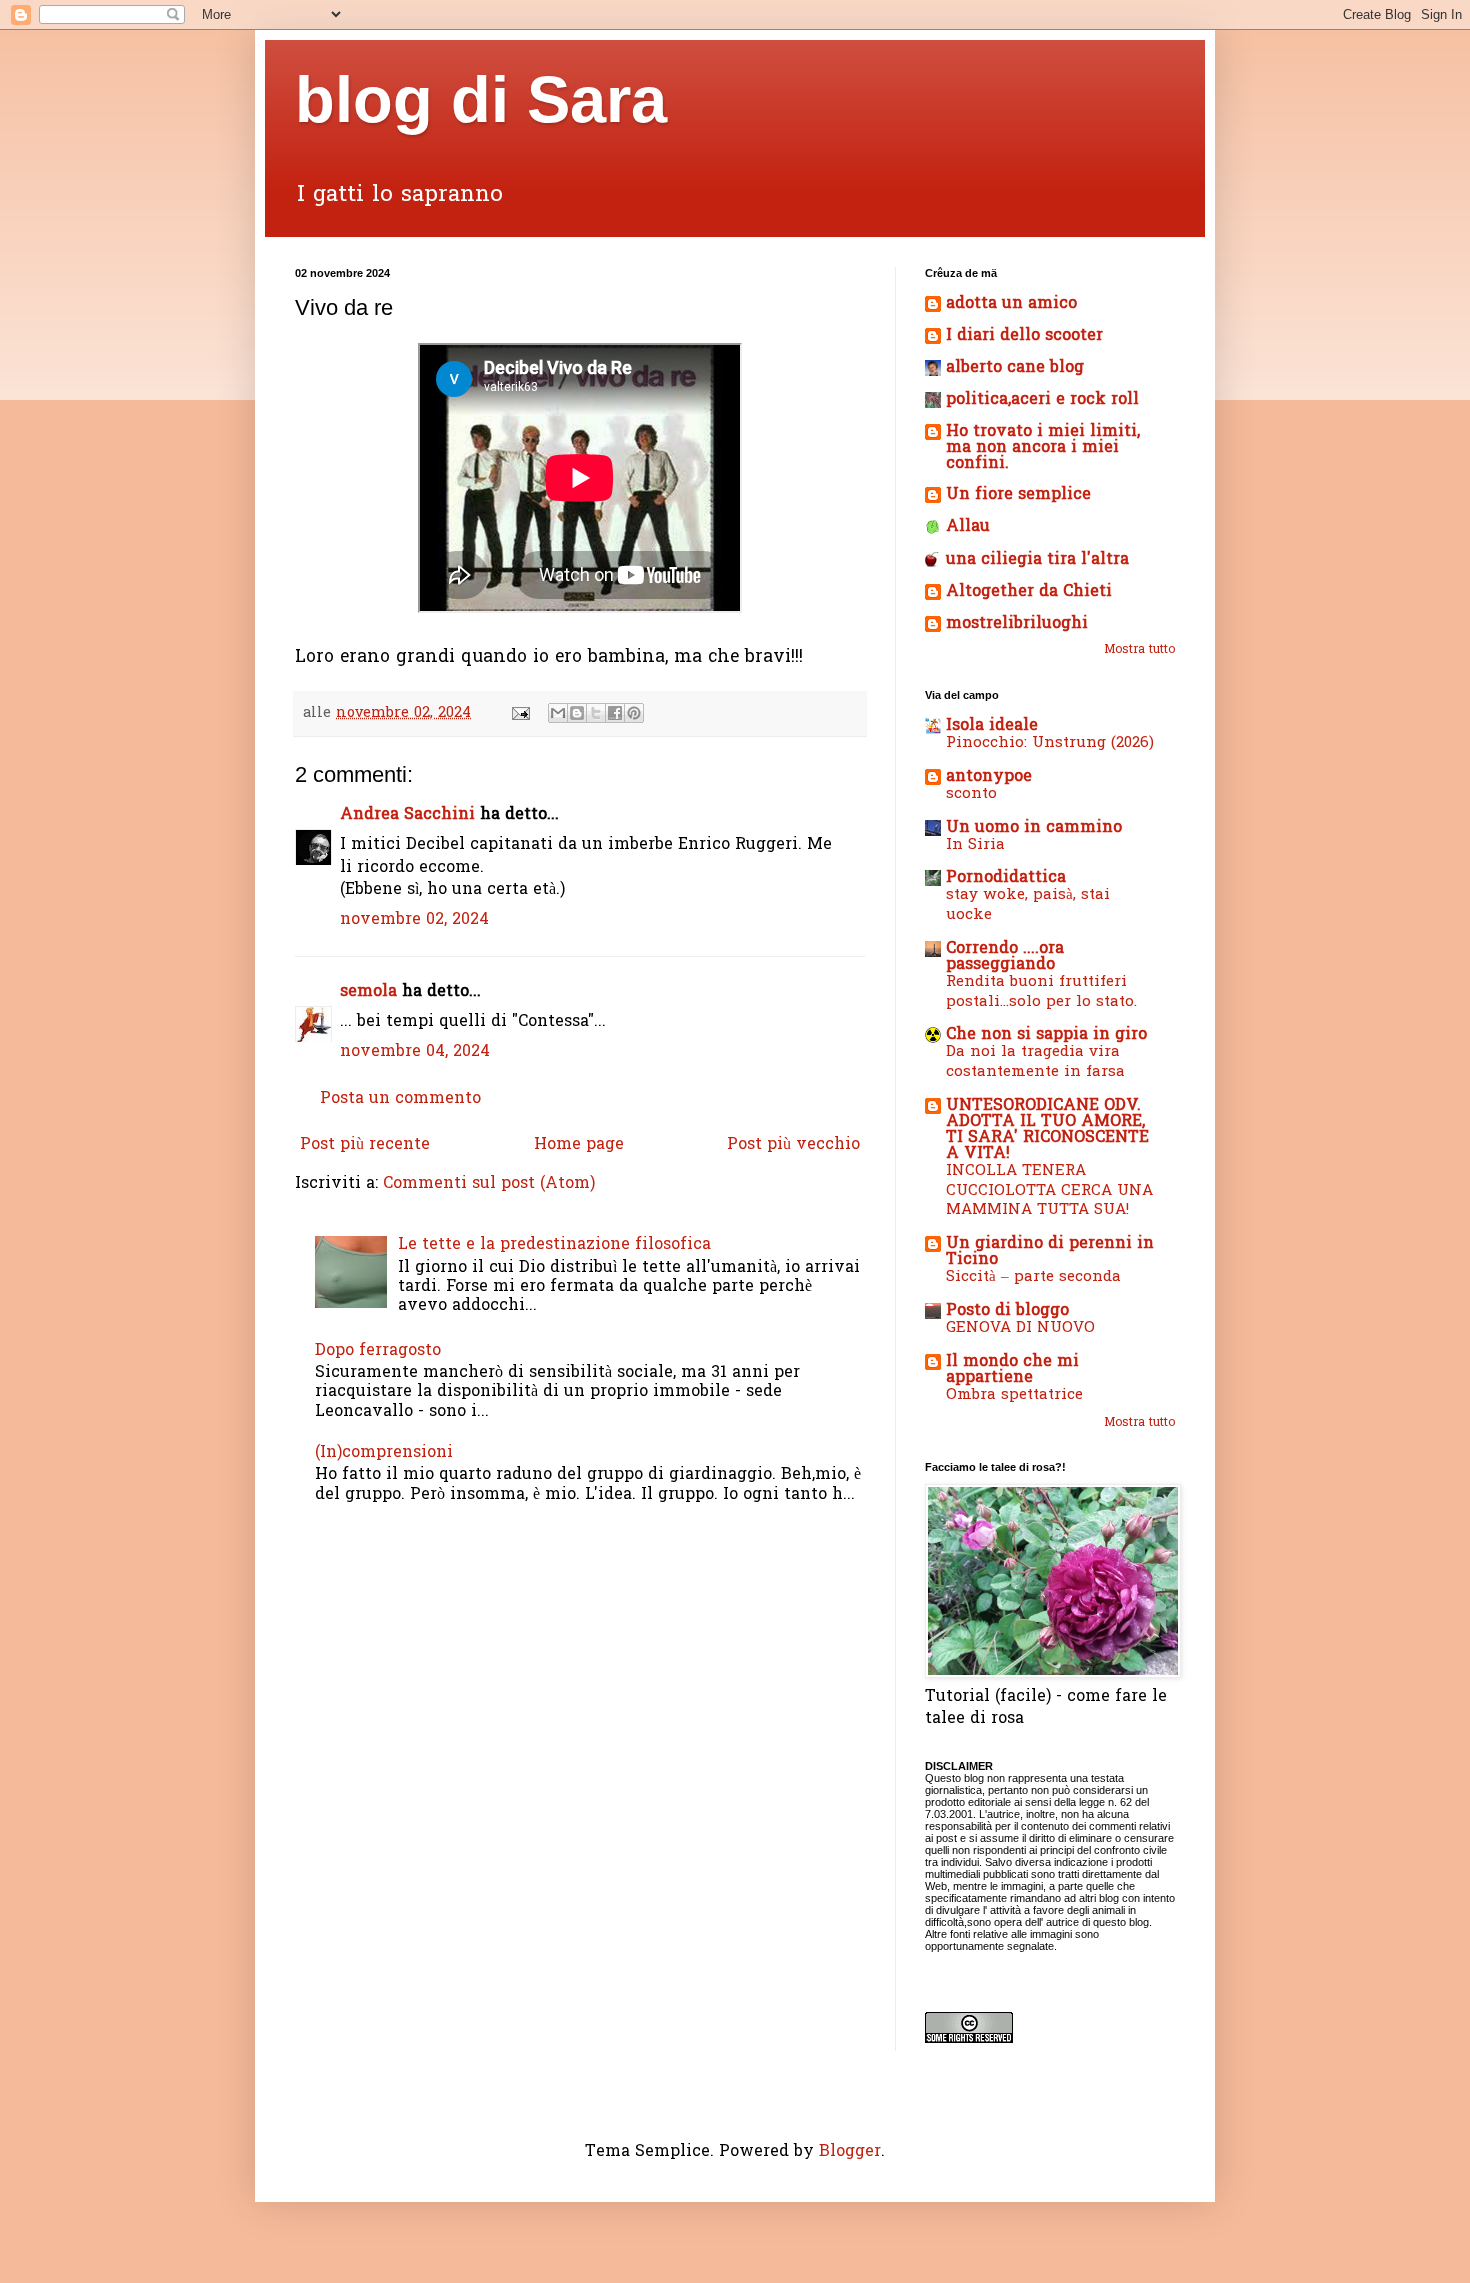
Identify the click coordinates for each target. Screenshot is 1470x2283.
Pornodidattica (1006, 878)
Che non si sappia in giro (1046, 1035)
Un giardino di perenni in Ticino (1050, 1252)
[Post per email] (520, 713)
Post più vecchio (793, 1145)
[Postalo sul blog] (577, 713)
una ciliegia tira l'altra (1037, 560)
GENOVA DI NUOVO (1020, 1328)
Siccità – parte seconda (1033, 1277)
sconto (971, 794)
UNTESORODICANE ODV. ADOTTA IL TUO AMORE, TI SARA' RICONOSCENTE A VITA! (1047, 1130)
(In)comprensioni (384, 1453)
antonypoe (989, 777)
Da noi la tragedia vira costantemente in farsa (1035, 1062)
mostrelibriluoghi (1017, 624)
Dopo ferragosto (378, 1351)
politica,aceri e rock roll (1042, 400)
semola (368, 992)
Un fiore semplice (1018, 495)
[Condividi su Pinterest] (634, 713)
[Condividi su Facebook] (615, 713)
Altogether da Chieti (1029, 592)
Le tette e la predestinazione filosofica (554, 1245)
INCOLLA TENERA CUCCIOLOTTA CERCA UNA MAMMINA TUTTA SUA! (1049, 1191)
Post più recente (365, 1145)
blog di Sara (481, 99)
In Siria (975, 845)
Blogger (850, 2152)
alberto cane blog (1015, 368)
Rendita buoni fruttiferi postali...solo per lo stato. (1041, 992)
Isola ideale (992, 726)
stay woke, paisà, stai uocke (1028, 905)
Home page (579, 1145)
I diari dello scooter (1024, 336)
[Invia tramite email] (558, 713)
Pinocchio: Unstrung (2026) (1050, 743)
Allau (968, 527)
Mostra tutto (1139, 650)
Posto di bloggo (1007, 1311)
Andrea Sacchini (407, 815)
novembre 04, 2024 (415, 1052)
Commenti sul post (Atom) (489, 1184)
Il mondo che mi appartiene (1012, 1370)
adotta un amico (1011, 304)
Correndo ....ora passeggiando (1005, 957)
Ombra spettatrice (1014, 1395)
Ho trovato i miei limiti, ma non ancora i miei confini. (1043, 448)
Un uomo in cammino (1034, 828)
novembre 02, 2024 (414, 920)
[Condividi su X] (596, 713)
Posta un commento (400, 1099)
